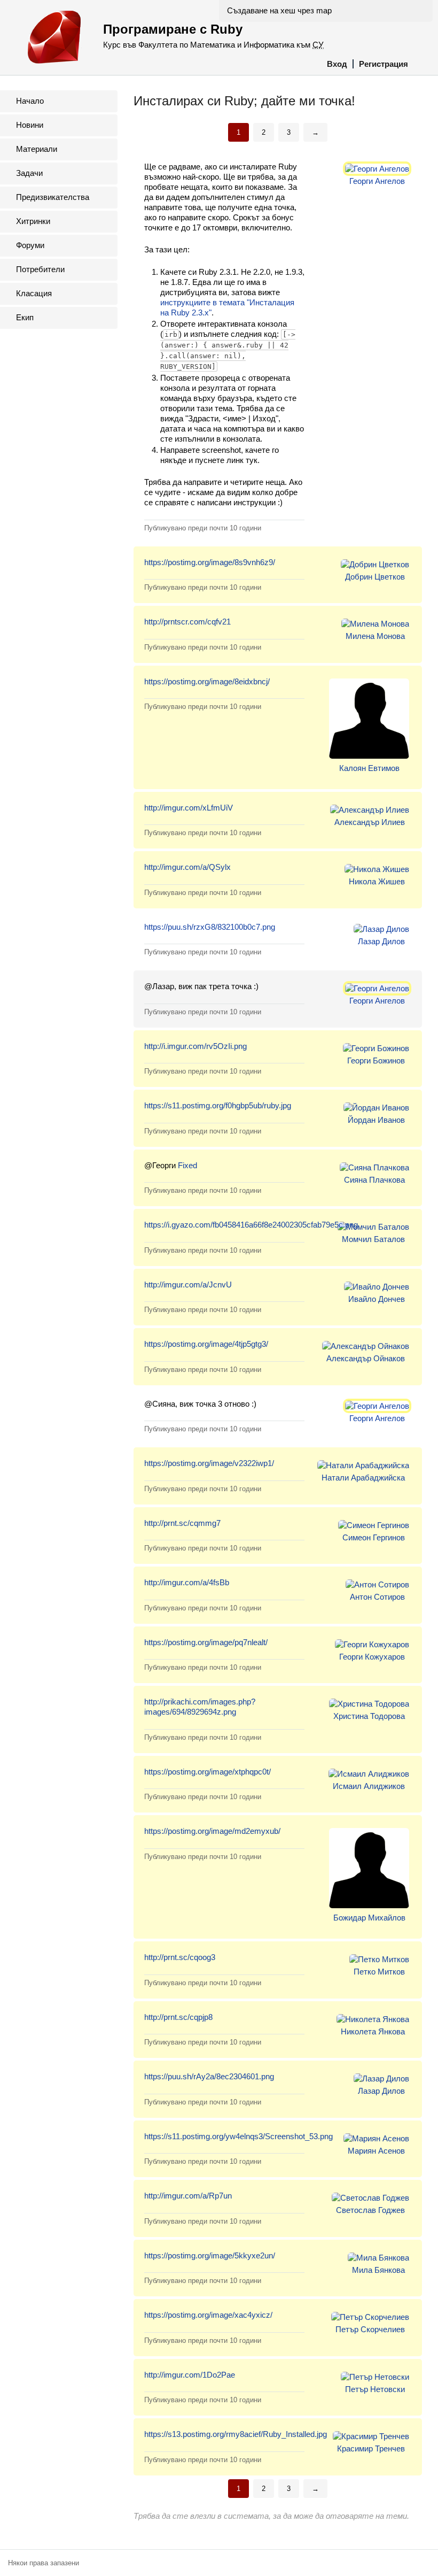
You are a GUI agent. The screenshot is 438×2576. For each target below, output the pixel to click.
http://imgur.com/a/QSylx (187, 867)
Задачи (29, 173)
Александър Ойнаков (366, 1358)
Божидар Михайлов (369, 1918)
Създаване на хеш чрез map (279, 10)
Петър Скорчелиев (370, 2329)
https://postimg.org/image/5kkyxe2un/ (210, 2255)
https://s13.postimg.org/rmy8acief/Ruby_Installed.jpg (236, 2434)
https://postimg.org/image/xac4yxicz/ (208, 2315)
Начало (30, 101)
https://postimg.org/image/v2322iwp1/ (209, 1463)
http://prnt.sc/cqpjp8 (178, 2017)
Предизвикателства (53, 197)
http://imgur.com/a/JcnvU (188, 1285)
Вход (337, 64)
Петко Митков (379, 1972)
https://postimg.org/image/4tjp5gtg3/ (206, 1344)
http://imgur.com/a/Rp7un (188, 2196)
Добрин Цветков (375, 577)
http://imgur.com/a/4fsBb (187, 1582)
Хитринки (33, 221)
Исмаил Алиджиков (369, 1786)
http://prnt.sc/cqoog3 (180, 1957)
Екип (25, 317)
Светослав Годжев (370, 2210)
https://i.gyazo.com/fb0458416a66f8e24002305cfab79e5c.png (251, 1225)
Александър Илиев (370, 822)
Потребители (40, 269)
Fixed (187, 1165)
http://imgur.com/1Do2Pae (190, 2375)
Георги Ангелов (377, 181)
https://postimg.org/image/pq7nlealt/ (206, 1642)
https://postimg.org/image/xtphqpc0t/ (208, 1772)
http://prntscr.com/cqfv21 (187, 622)
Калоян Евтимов (369, 768)
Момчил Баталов (373, 1239)
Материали (37, 149)
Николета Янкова (373, 2031)
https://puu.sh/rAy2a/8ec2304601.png (209, 2076)
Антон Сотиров (377, 1597)
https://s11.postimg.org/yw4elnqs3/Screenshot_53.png (238, 2136)
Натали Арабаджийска (363, 1478)
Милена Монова (375, 636)
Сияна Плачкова (374, 1180)
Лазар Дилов (381, 941)
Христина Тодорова (369, 1716)
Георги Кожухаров (372, 1657)
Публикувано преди (203, 528)
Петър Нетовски (375, 2389)
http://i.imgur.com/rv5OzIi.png (195, 1046)
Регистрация (384, 64)
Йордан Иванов (376, 1120)
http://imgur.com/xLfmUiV (189, 808)
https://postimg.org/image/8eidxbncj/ (207, 681)
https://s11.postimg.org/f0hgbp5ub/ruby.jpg (218, 1105)
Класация (34, 293)
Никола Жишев (377, 881)
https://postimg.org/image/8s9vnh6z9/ (210, 562)
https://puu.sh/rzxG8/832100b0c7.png (210, 927)
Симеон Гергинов (374, 1537)
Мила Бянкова (378, 2270)
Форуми (30, 245)
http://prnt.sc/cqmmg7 (182, 1523)
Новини (30, 125)
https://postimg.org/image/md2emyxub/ (212, 1831)
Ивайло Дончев (377, 1299)
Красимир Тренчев (371, 2448)
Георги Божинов (376, 1061)
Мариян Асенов (376, 2151)
